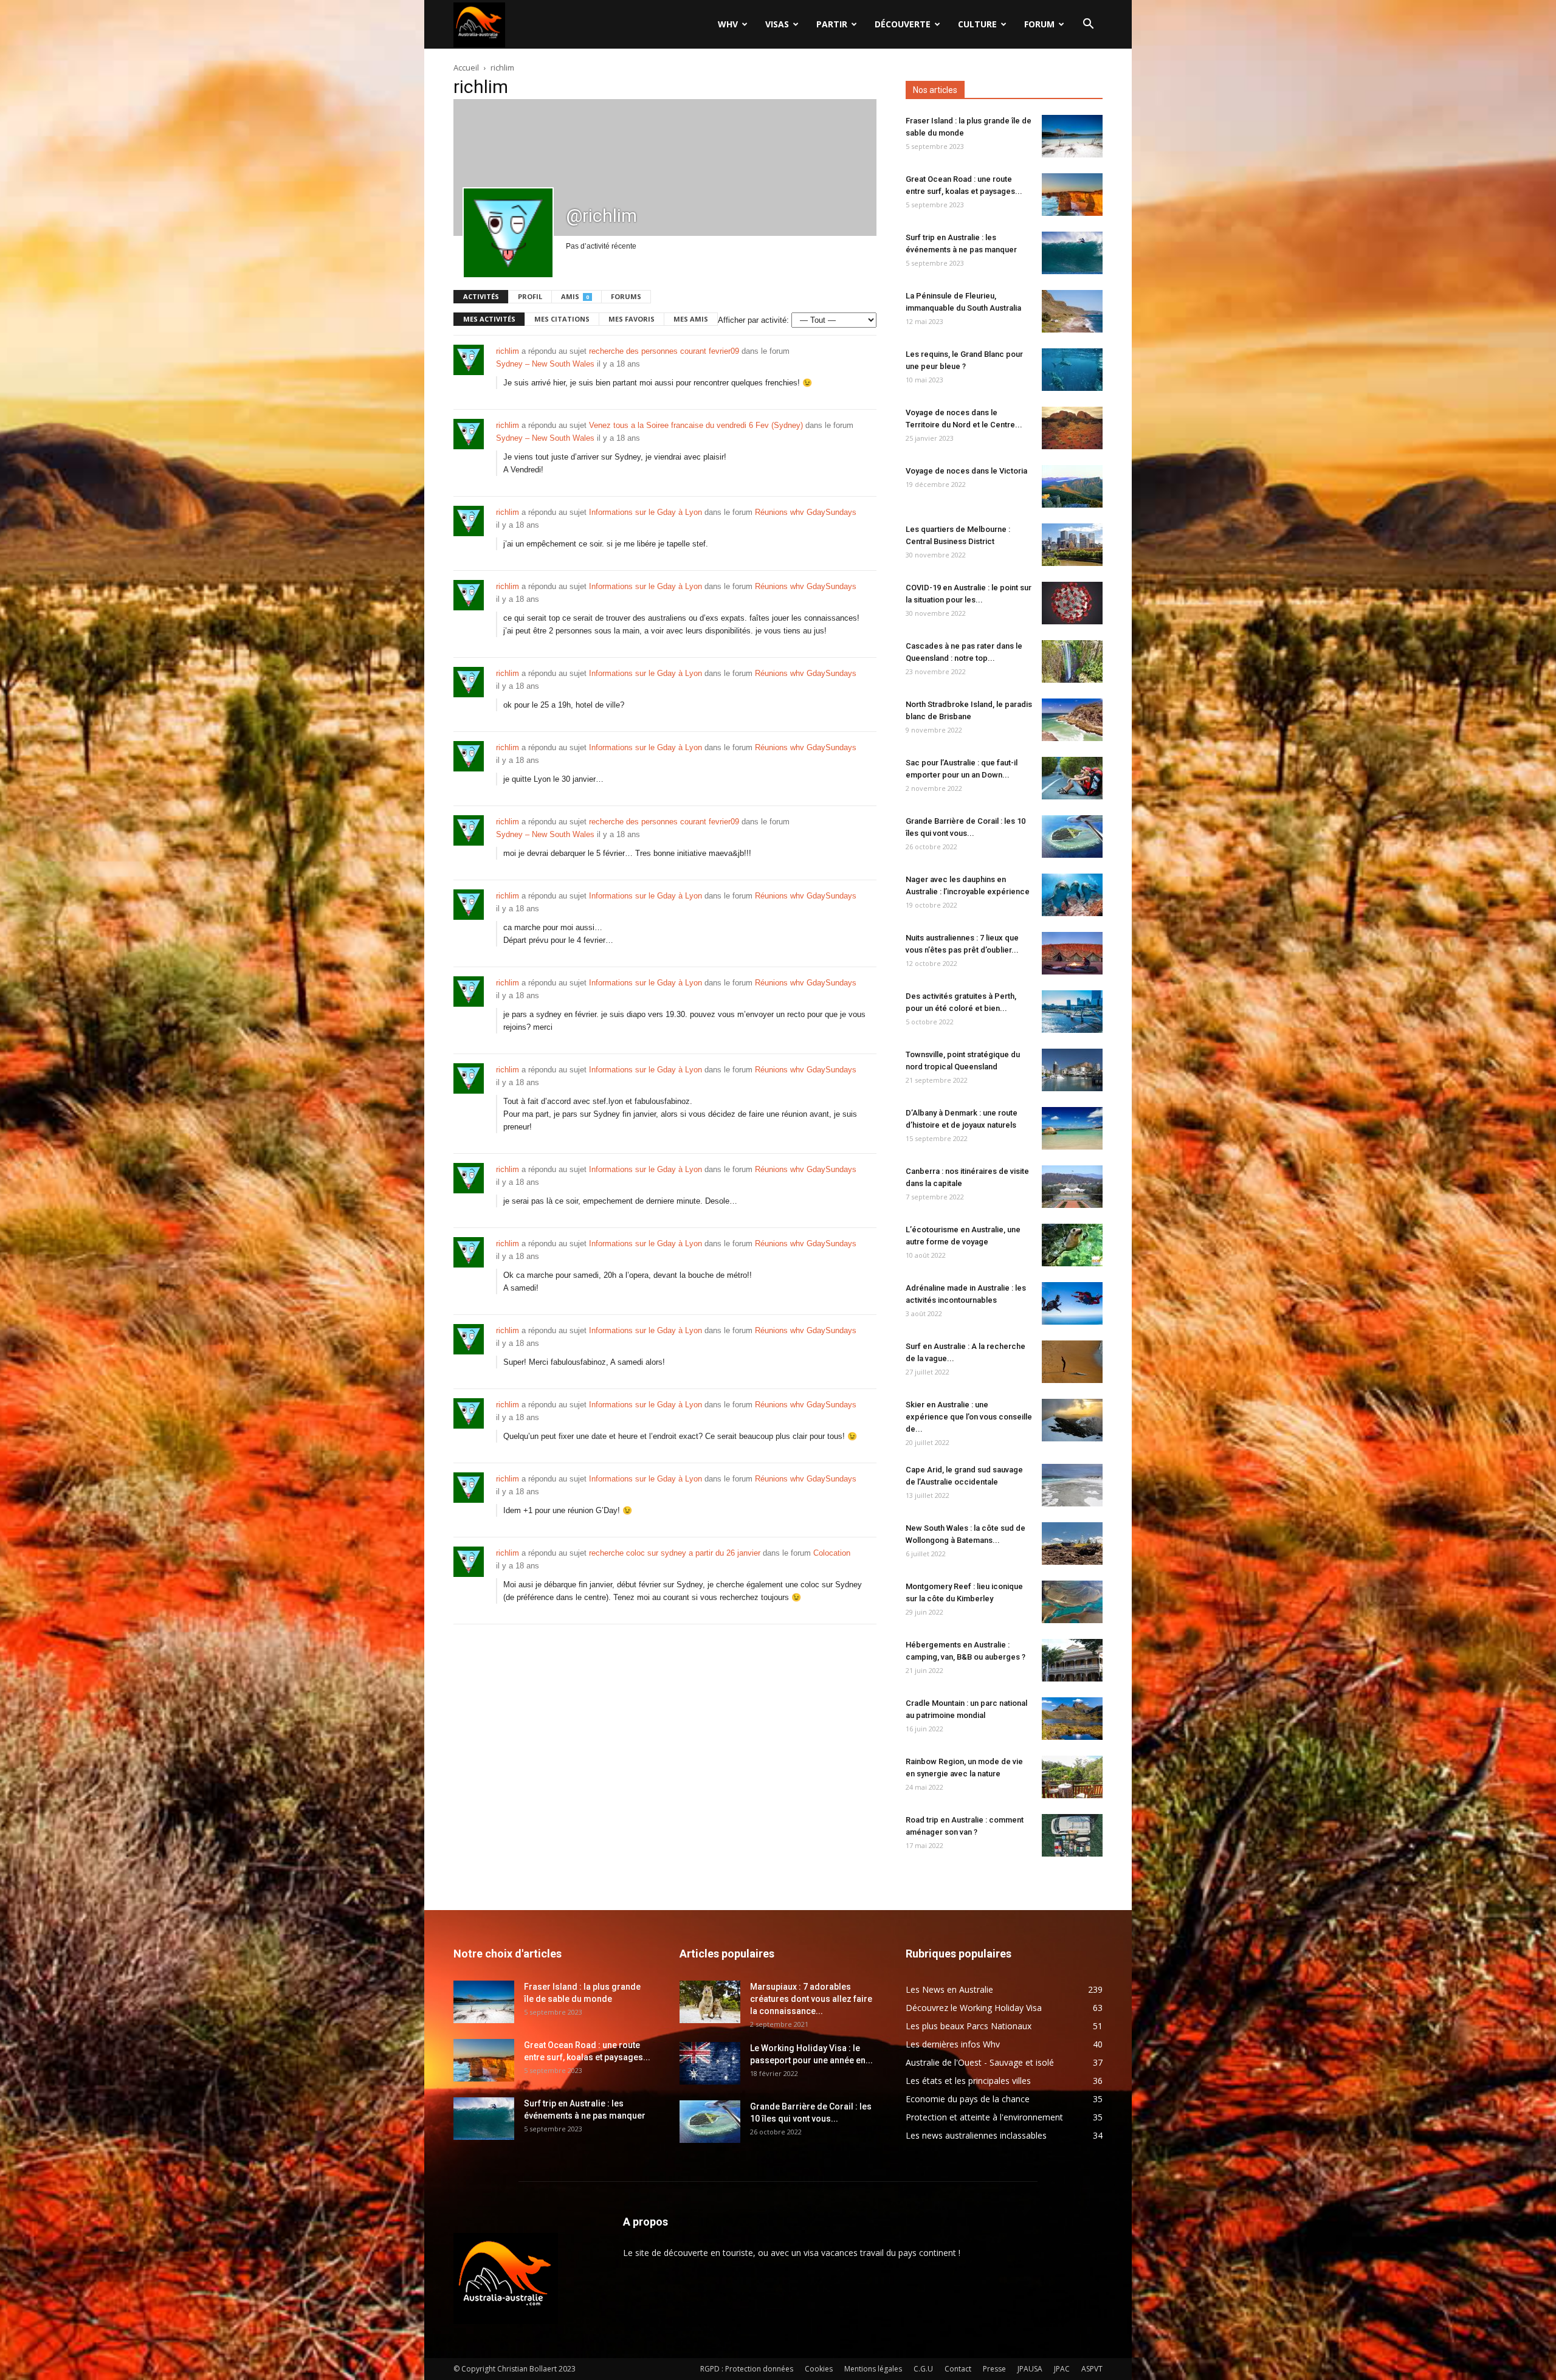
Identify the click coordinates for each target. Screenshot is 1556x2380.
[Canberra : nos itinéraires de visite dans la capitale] (1072, 1187)
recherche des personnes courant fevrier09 (664, 351)
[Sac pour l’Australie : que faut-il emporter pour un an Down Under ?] (1072, 778)
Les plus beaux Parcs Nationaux (969, 2026)
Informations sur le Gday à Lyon (645, 512)
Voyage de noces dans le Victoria (966, 471)
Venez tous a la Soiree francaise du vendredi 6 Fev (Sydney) (696, 425)
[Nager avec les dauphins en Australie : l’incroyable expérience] (1072, 895)
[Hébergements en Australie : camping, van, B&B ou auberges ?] (1072, 1660)
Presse (994, 2369)
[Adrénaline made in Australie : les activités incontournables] (1072, 1303)
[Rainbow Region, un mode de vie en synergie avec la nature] (1072, 1777)
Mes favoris (632, 319)
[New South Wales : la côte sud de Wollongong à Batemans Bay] (1072, 1544)
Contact (958, 2369)
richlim (508, 351)
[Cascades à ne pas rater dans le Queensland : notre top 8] (1072, 661)
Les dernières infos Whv (953, 2044)
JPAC (1062, 2369)
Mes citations (562, 319)
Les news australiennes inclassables (976, 2135)
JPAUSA (1030, 2369)
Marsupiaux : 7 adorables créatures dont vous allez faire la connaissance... (811, 1999)
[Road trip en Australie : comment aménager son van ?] (1072, 1835)
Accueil (466, 67)
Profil (530, 296)
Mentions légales (873, 2369)
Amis (575, 296)
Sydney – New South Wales (545, 364)
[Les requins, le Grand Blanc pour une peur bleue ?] (1072, 370)
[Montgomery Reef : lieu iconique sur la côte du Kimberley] (1072, 1602)
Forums (626, 296)
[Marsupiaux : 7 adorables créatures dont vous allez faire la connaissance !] (710, 2002)
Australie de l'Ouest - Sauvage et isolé (980, 2062)
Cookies (819, 2369)
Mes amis (691, 319)
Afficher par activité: (753, 320)
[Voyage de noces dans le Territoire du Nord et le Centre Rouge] (1072, 428)
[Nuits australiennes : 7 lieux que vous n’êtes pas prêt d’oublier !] (1072, 953)
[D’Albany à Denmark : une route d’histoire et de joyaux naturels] (1072, 1128)
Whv (728, 24)
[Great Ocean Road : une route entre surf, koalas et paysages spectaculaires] (1072, 195)
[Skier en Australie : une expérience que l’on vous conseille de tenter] (1072, 1420)
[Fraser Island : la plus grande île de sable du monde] (1072, 136)
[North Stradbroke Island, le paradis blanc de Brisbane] (1072, 720)
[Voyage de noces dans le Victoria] (1072, 486)
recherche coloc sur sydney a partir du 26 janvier (675, 1553)
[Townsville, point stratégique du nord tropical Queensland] (1072, 1070)
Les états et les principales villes (968, 2081)
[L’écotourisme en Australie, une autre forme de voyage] (1072, 1245)
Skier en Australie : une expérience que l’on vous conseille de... (969, 1417)
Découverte (903, 24)
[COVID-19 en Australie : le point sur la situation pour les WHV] (1072, 603)
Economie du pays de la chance (968, 2099)
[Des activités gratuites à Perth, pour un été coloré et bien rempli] (1072, 1012)
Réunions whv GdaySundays (806, 512)
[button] (1088, 25)
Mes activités (489, 319)
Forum (1039, 24)
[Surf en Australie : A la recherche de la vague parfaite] (1072, 1362)
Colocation (832, 1553)
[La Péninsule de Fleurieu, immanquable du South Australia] (1072, 311)
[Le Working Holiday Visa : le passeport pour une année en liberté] (710, 2063)
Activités (481, 296)
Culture (977, 24)
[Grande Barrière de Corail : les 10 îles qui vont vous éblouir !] (1072, 836)
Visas (777, 24)
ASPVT (1092, 2369)
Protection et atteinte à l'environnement (984, 2117)
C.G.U (923, 2369)
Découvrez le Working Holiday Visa (974, 2008)
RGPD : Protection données (747, 2369)
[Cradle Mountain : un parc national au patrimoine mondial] (1072, 1719)
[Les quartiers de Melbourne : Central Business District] (1072, 545)
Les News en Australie (949, 1989)
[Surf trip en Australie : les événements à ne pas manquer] (1072, 253)
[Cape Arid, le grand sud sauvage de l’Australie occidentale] (1072, 1485)
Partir (832, 24)
